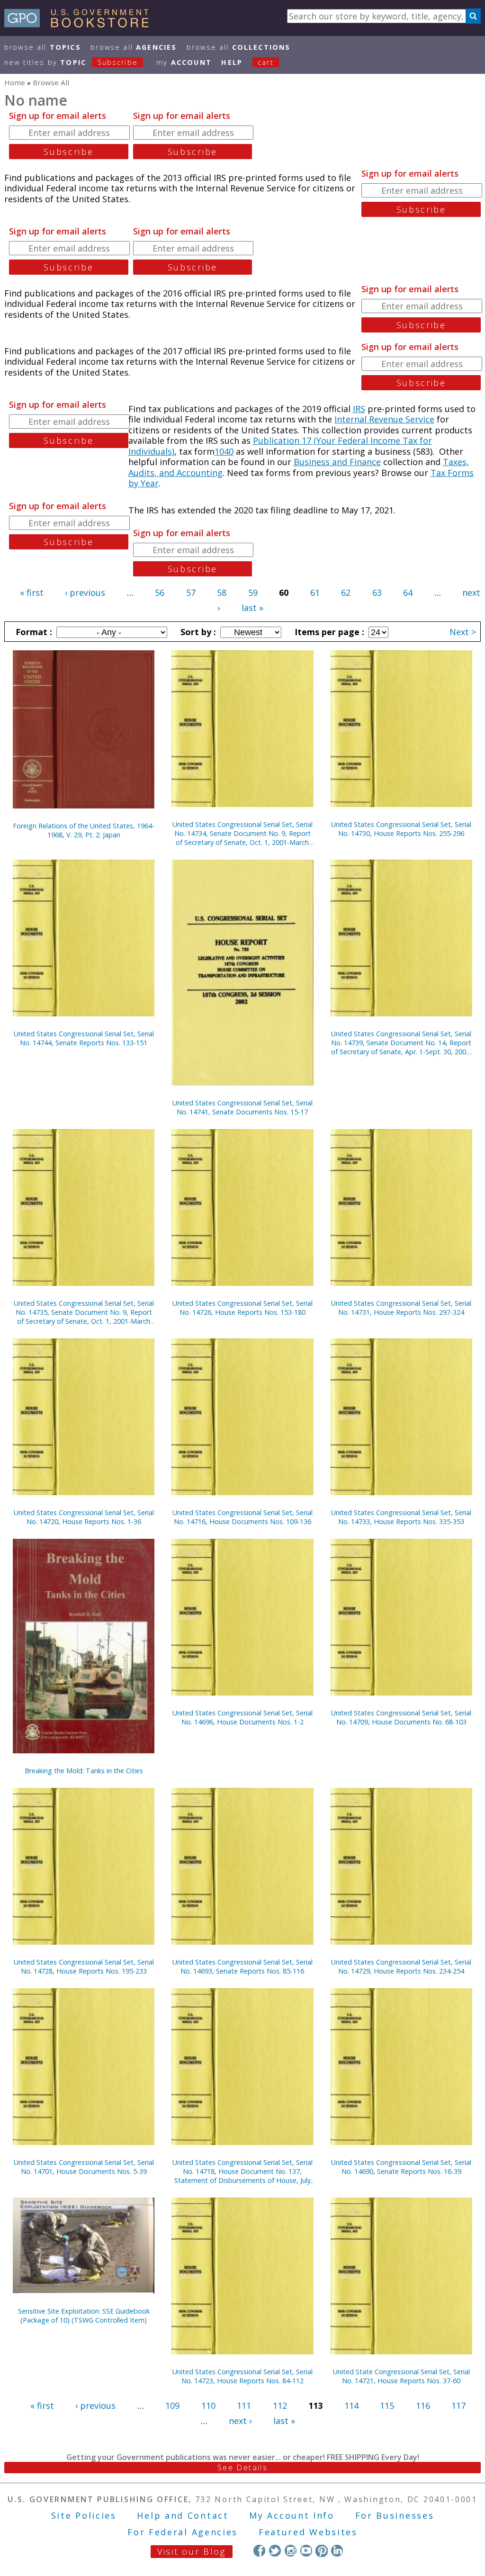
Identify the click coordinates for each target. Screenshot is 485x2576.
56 (160, 592)
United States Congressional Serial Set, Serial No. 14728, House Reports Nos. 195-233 (84, 1966)
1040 (224, 451)
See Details (242, 2468)
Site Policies (84, 2515)
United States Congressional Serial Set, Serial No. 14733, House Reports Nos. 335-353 (401, 1517)
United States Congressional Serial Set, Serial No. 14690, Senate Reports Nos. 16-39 (401, 2167)
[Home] (81, 24)
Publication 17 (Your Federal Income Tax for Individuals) (280, 446)
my (184, 62)
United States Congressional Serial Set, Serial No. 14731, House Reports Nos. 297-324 (401, 1308)
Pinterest (321, 2551)
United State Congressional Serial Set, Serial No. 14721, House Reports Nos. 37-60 (401, 2376)
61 (315, 592)
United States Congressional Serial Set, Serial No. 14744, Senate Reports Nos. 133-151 (84, 1038)
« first (32, 592)
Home (15, 82)
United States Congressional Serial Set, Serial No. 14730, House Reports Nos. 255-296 (401, 829)
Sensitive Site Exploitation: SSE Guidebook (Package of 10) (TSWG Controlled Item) (84, 2316)
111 (244, 2405)
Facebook (259, 2551)
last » (252, 608)
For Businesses (395, 2515)
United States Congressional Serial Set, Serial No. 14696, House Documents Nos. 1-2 (242, 1717)
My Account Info (292, 2515)
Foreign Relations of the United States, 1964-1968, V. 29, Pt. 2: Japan (84, 830)
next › (240, 2421)
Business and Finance (337, 462)
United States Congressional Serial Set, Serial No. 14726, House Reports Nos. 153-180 (242, 1308)
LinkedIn (337, 2551)
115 (387, 2405)
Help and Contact (183, 2515)
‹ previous (85, 592)
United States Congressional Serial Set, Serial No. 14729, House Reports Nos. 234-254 (401, 1966)
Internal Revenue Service (384, 419)
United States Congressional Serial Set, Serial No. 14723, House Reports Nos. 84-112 (242, 2376)
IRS (359, 409)
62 (346, 592)
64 (408, 592)
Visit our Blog (192, 2551)
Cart (266, 62)
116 (423, 2405)
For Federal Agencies (183, 2532)
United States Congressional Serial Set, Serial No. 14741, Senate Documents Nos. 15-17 (242, 1107)
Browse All (43, 47)
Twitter (275, 2551)
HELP (232, 62)
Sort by (197, 632)
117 (458, 2405)
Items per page (328, 632)
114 (351, 2405)
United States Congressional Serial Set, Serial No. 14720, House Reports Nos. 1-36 (84, 1517)
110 (208, 2405)
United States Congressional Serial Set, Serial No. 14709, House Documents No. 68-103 (401, 1717)
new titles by (71, 62)
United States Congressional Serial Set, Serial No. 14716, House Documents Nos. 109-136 (242, 1517)
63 (377, 592)
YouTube (306, 2551)
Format (33, 632)
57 (191, 592)
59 (253, 592)
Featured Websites (308, 2532)
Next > (463, 632)
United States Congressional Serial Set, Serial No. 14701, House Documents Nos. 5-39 (84, 2167)
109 (172, 2405)
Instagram (291, 2551)
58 (222, 592)
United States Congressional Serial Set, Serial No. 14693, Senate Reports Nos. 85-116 (242, 1966)
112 (280, 2405)
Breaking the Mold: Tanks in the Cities (84, 1771)
